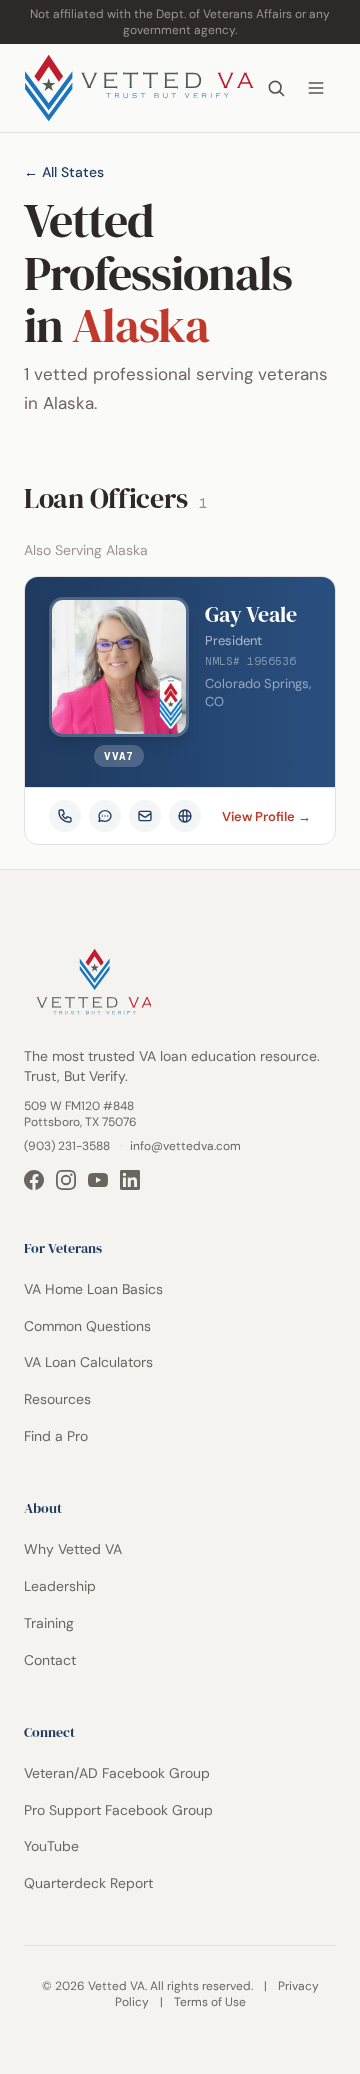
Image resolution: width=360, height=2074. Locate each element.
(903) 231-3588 (67, 1146)
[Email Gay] (145, 816)
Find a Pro (56, 1436)
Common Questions (87, 1326)
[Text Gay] (105, 816)
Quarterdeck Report (88, 1883)
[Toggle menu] (316, 88)
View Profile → (266, 816)
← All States (64, 172)
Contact (50, 1660)
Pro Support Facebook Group (118, 1810)
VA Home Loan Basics (93, 1289)
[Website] (185, 816)
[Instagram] (66, 1180)
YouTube (51, 1846)
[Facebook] (34, 1180)
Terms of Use (210, 2002)
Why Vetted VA (73, 1549)
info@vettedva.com (185, 1146)
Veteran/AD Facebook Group (117, 1773)
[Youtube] (98, 1180)
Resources (57, 1399)
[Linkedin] (130, 1180)
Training (49, 1623)
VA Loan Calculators (88, 1362)
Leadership (60, 1586)
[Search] (276, 88)
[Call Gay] (65, 816)
